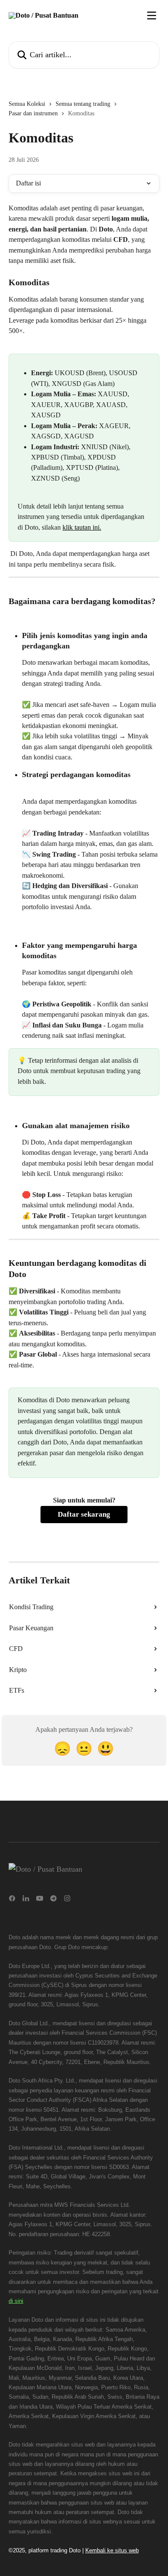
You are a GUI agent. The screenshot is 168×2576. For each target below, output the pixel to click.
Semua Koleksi (27, 104)
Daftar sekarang (84, 1514)
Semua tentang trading (83, 104)
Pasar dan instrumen (33, 113)
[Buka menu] (152, 15)
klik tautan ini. (82, 527)
